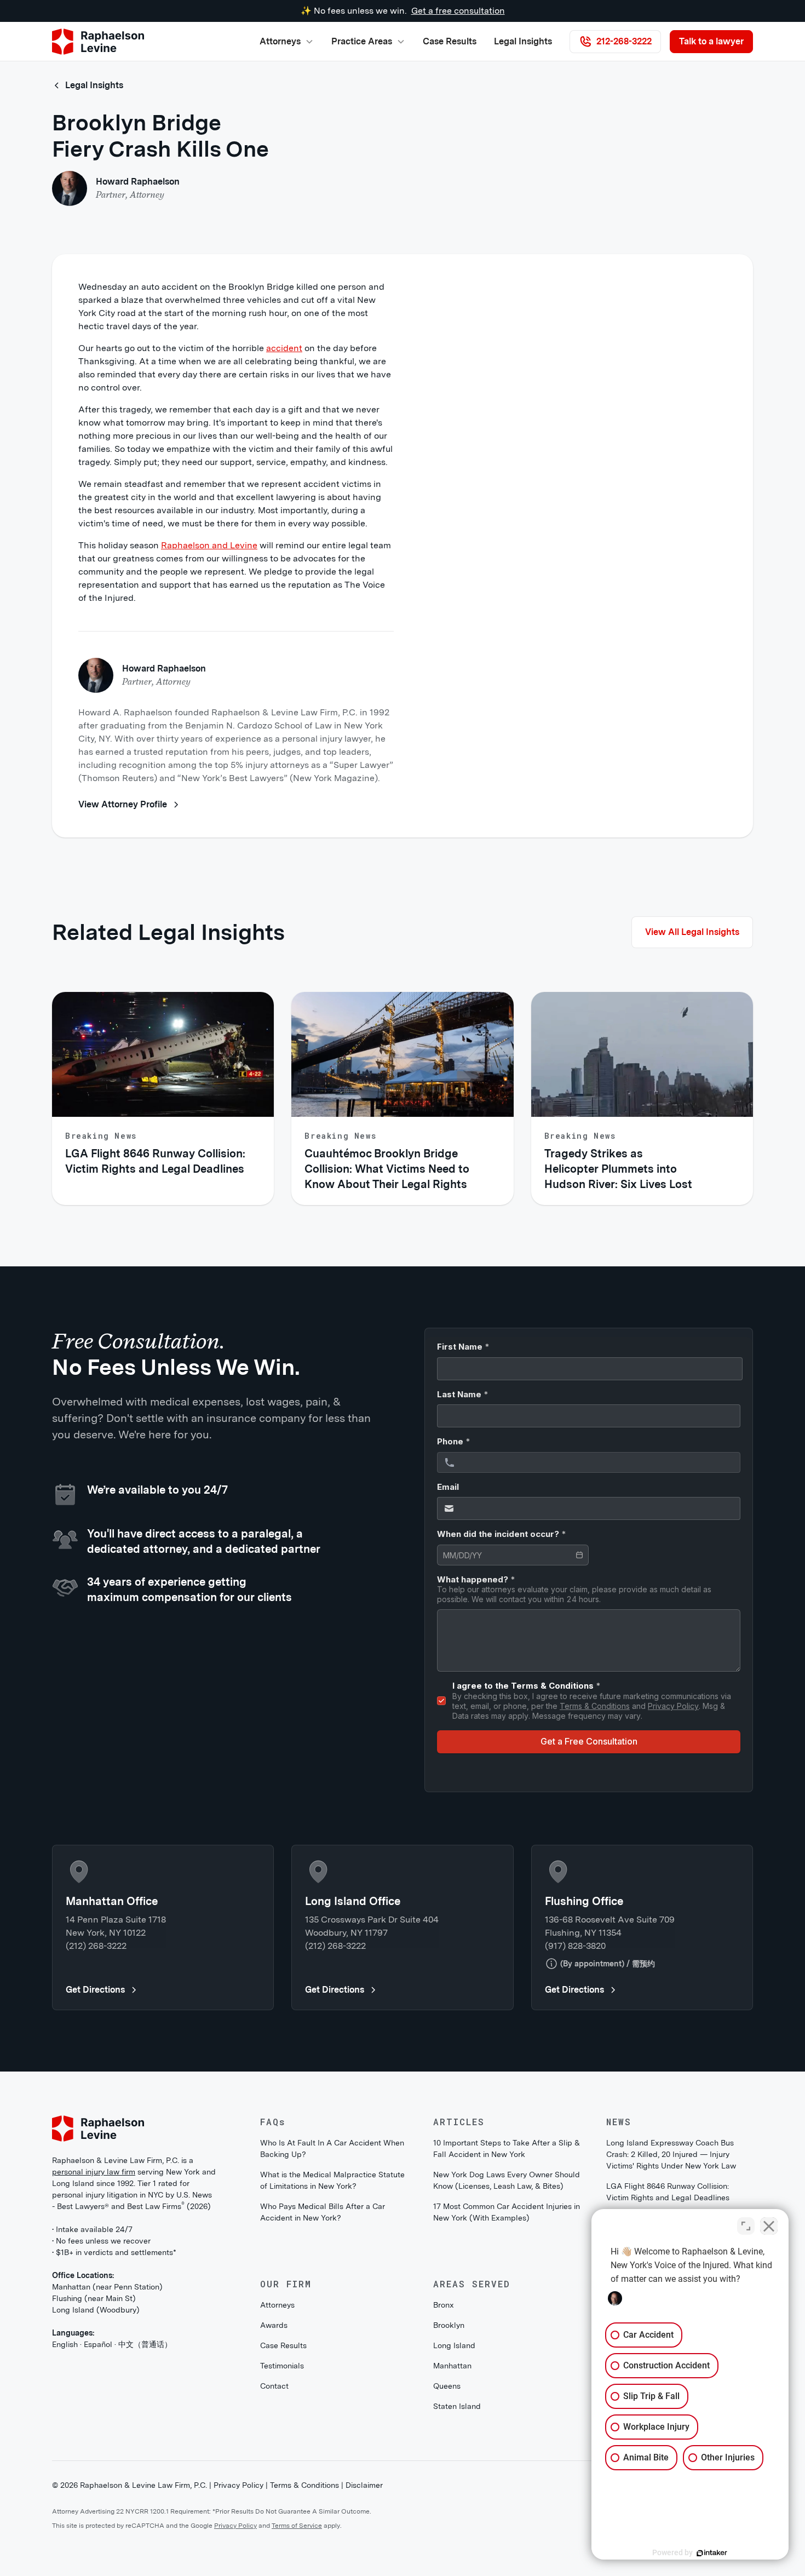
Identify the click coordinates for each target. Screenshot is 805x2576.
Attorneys (277, 2305)
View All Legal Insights (692, 932)
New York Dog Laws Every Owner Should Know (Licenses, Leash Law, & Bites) (507, 2180)
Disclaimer (364, 2485)
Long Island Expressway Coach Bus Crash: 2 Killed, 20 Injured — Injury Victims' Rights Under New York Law (671, 2154)
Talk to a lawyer (711, 41)
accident (284, 348)
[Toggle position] (746, 2226)
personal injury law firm (94, 2172)
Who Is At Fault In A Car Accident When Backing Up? (332, 2148)
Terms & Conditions (304, 2485)
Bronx (444, 2305)
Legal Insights (523, 41)
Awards (274, 2325)
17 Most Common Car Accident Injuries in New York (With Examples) (507, 2212)
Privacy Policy (238, 2485)
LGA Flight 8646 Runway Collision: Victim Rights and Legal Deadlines (668, 2192)
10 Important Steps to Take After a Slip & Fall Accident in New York (507, 2148)
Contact (274, 2386)
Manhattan (452, 2366)
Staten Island (457, 2406)
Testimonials (282, 2366)
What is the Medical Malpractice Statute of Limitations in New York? (332, 2180)
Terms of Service (297, 2526)
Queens (447, 2386)
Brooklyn (449, 2325)
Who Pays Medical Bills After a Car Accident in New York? (323, 2212)
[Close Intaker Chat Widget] (769, 2226)
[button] (287, 42)
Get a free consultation (458, 11)
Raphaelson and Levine (209, 545)
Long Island (454, 2345)
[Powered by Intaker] (712, 2553)
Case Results (450, 41)
